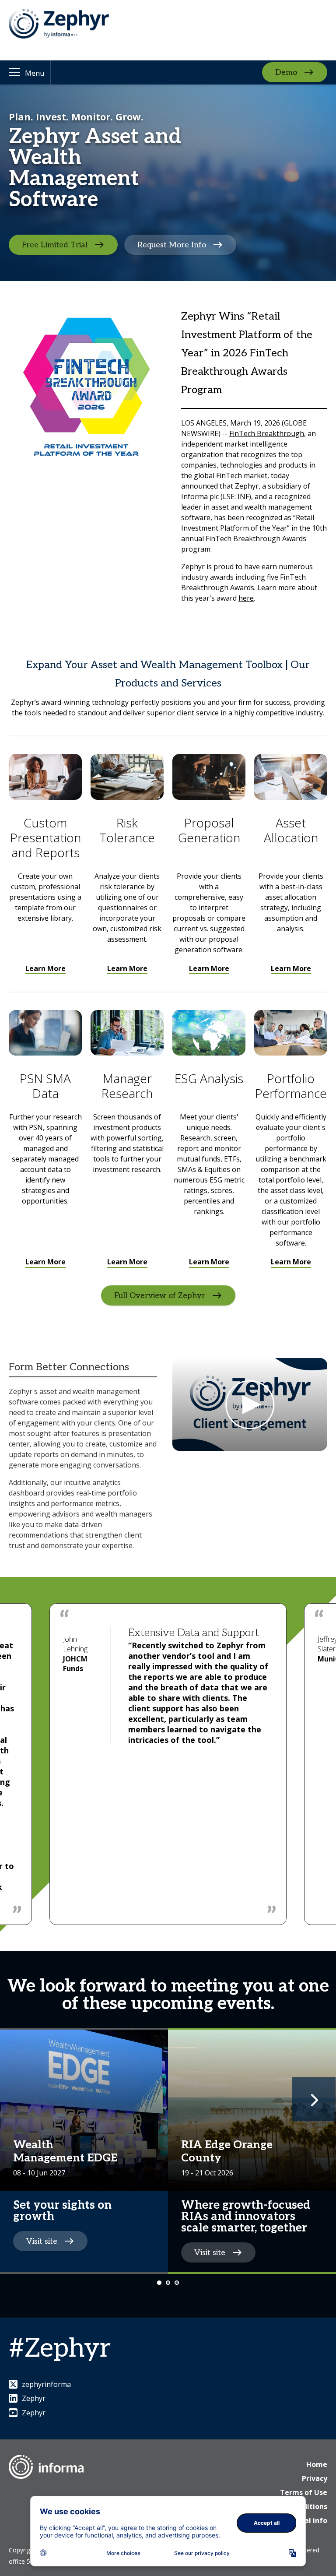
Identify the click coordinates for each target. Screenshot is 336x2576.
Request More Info (172, 245)
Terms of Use (304, 2492)
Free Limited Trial (55, 245)
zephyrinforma (46, 2384)
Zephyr (34, 2398)
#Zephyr (60, 2349)
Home (317, 2464)
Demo (286, 72)
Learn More (45, 968)
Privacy (315, 2478)
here (246, 598)
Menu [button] (35, 73)
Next (314, 2099)
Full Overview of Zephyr (160, 1295)
